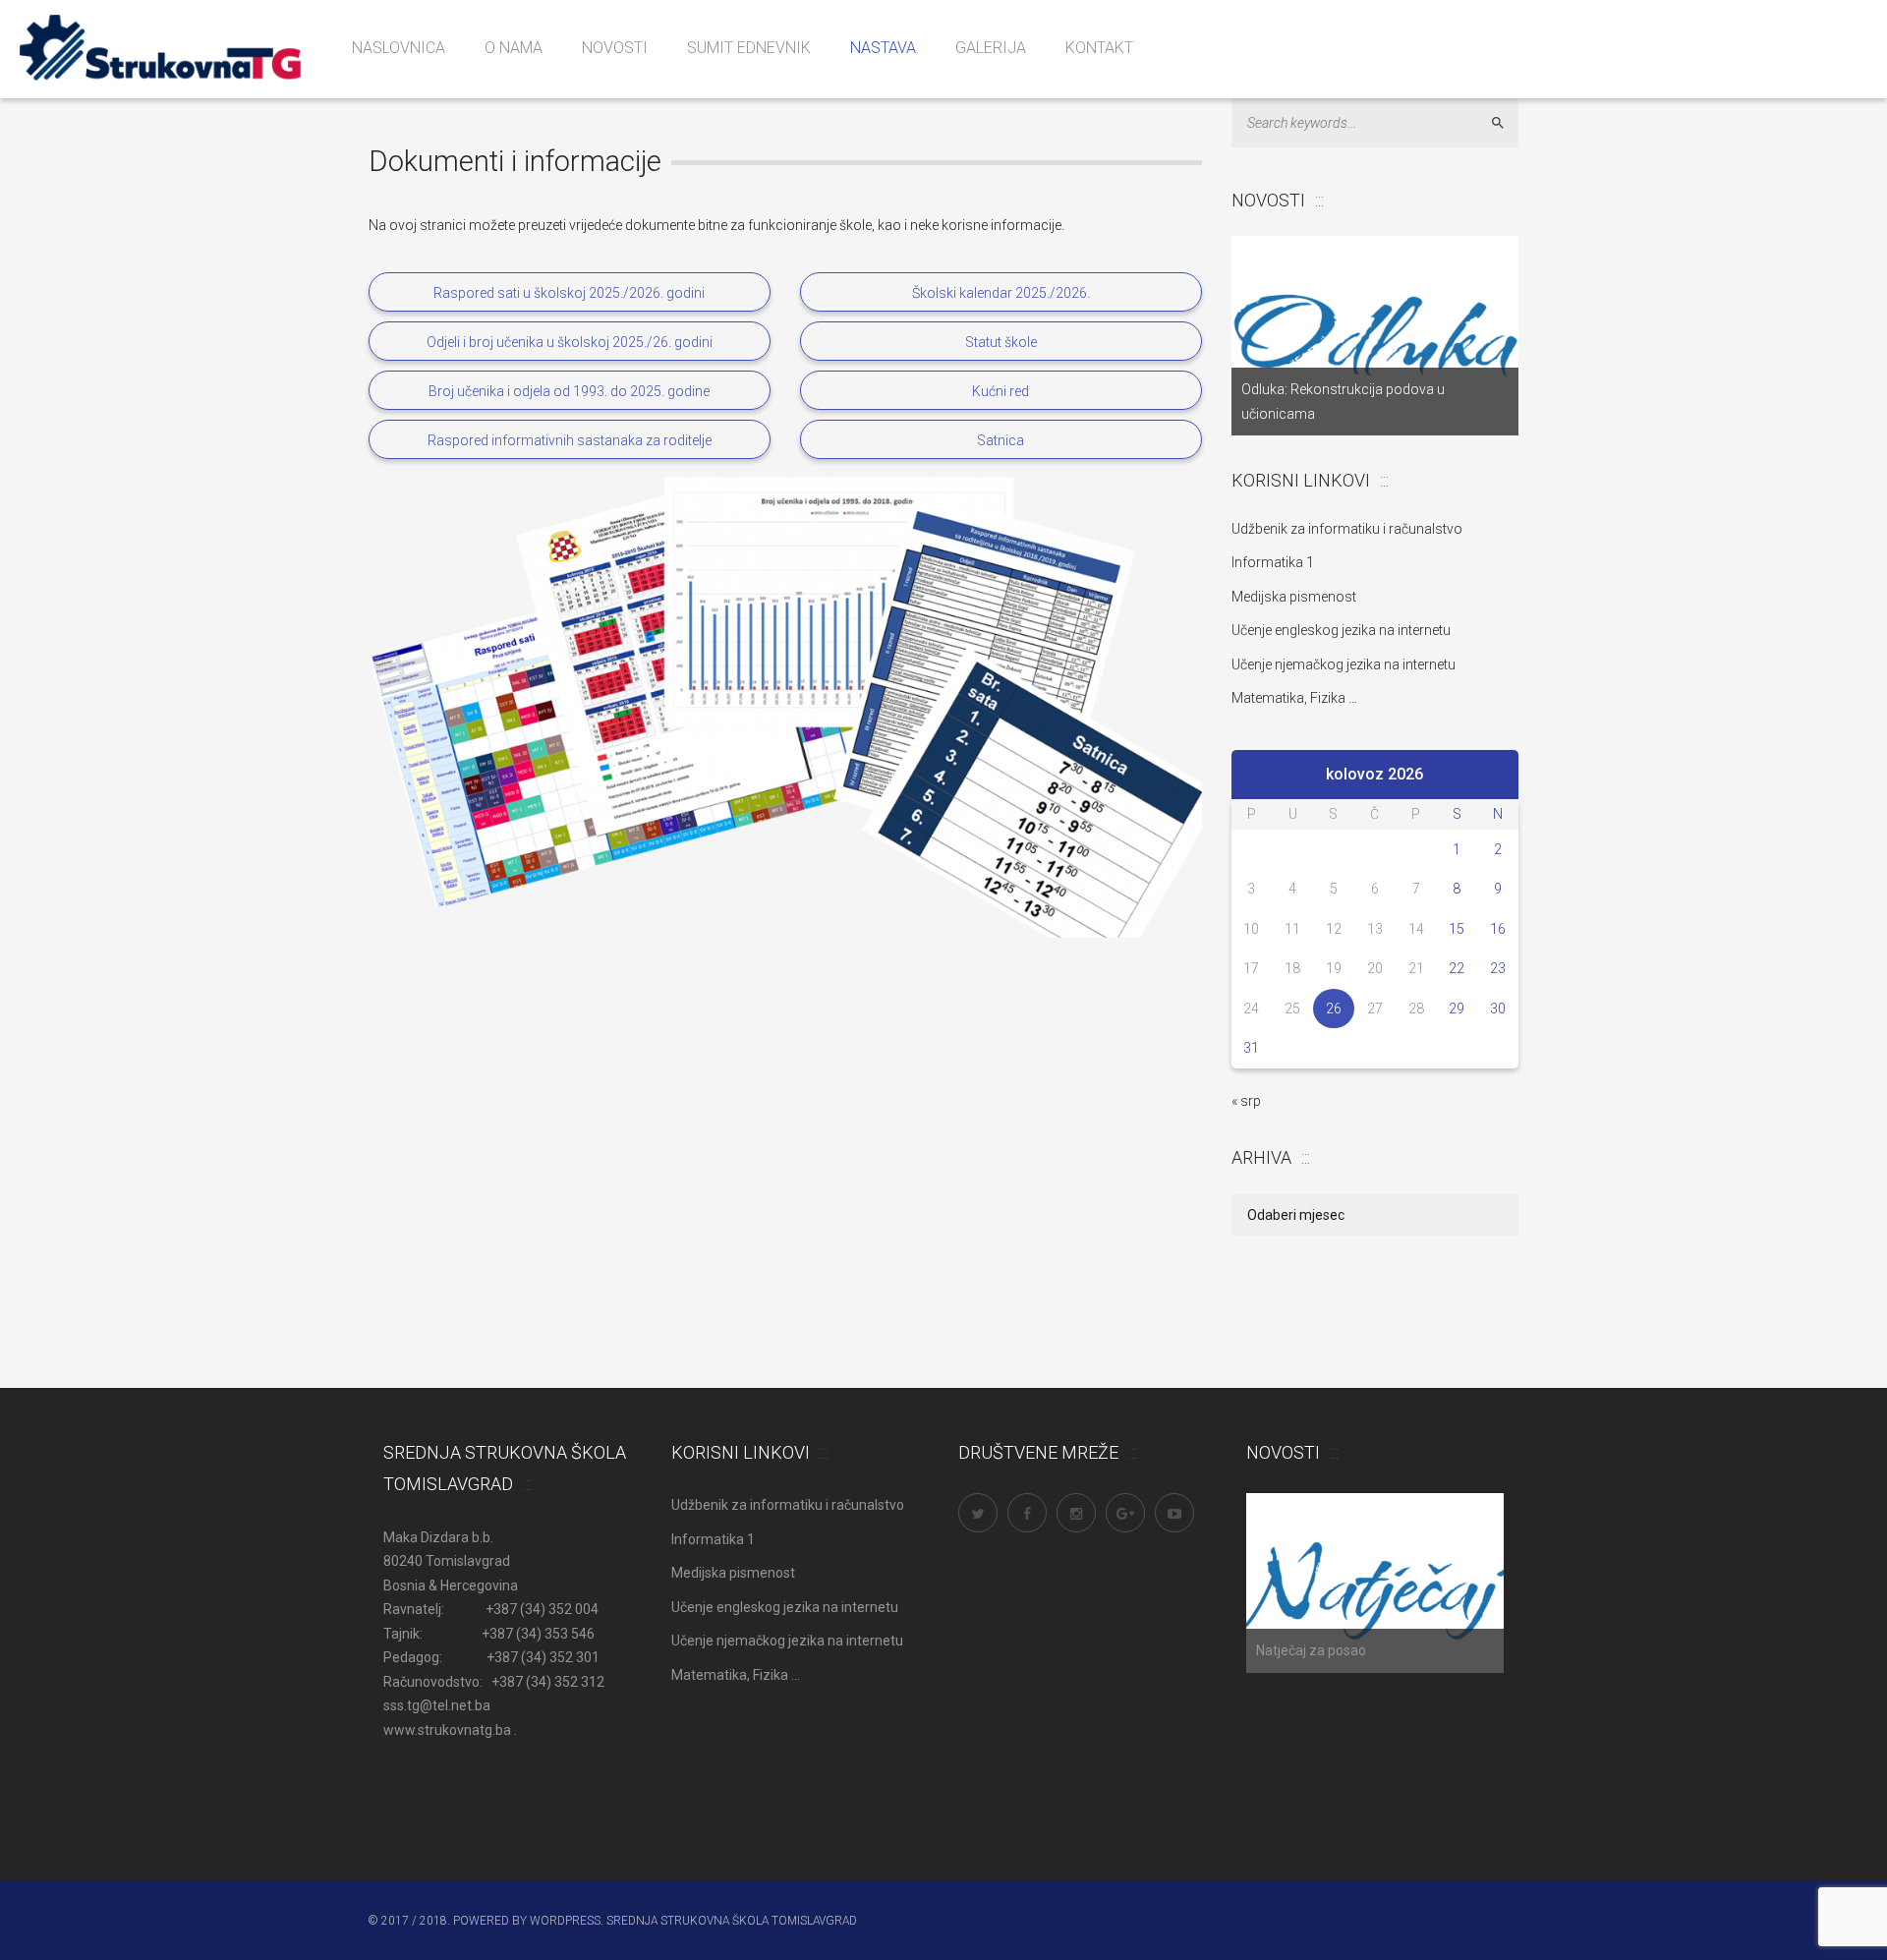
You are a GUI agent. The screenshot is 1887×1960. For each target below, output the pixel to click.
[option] (1375, 336)
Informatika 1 (1273, 562)
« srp (1246, 1101)
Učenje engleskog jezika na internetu (1341, 630)
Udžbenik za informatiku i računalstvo (1347, 529)
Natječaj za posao (1311, 1650)
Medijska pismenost (1294, 597)
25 (1292, 1009)
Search (1506, 123)
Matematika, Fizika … (1294, 698)
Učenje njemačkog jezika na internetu (1344, 664)
